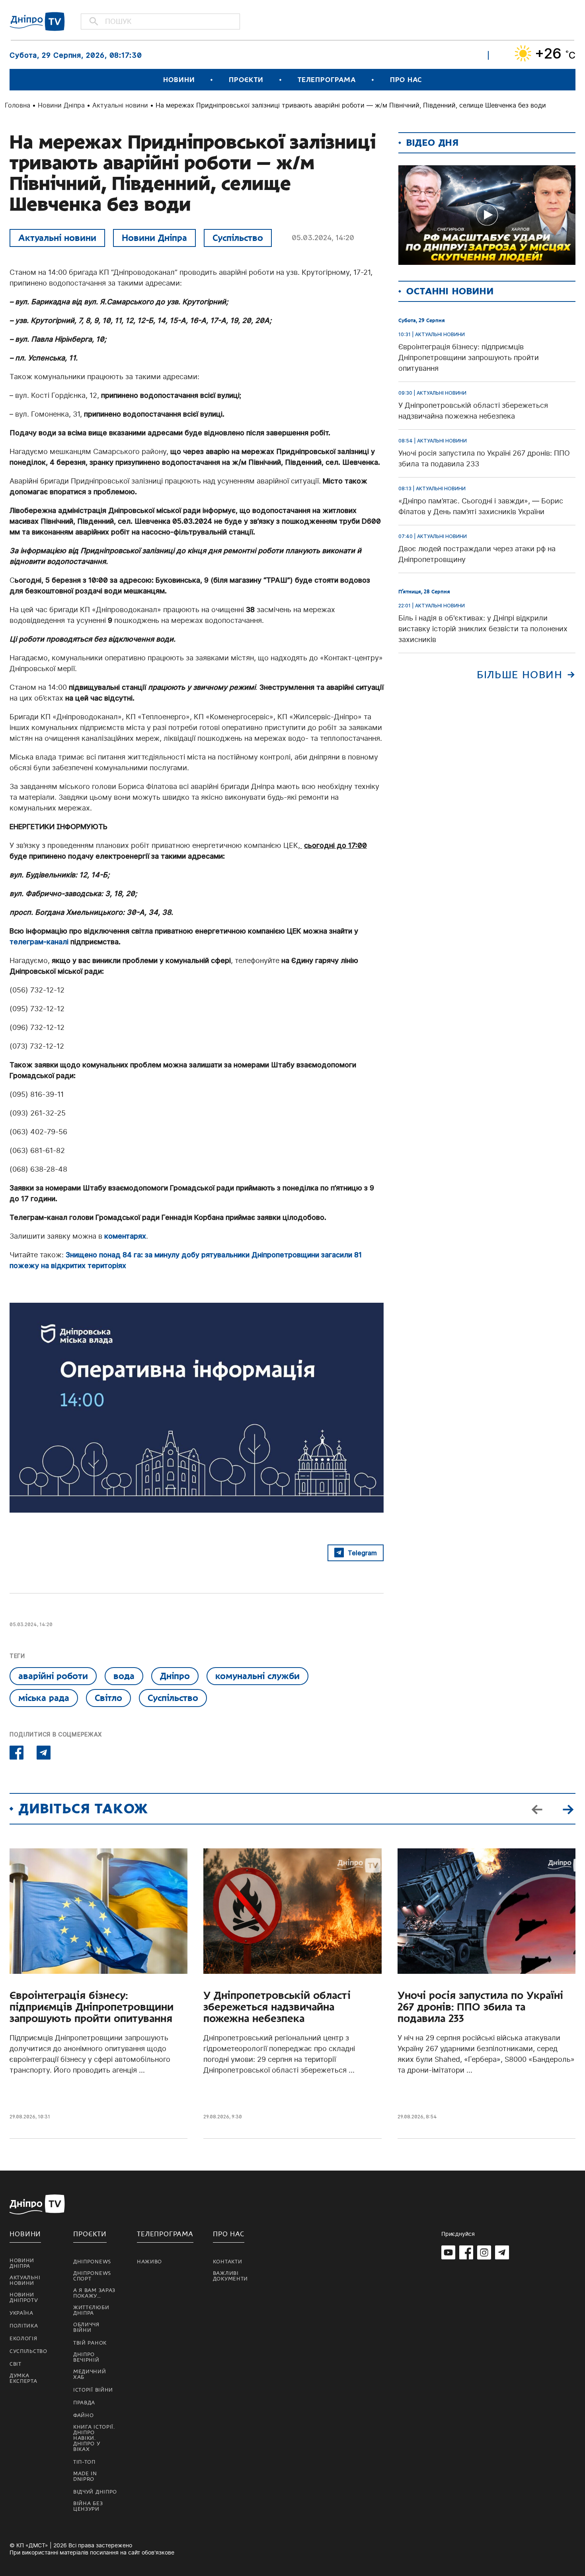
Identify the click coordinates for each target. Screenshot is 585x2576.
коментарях (125, 1236)
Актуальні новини (120, 105)
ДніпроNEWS (92, 2262)
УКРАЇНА (21, 2313)
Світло (108, 1698)
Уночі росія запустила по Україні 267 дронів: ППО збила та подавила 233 (480, 2007)
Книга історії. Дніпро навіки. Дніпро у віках (94, 2438)
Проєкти (246, 80)
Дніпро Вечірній (86, 2357)
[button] (568, 1809)
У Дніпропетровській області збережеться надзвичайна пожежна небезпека (277, 2007)
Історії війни (93, 2390)
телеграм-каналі (39, 942)
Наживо (149, 2262)
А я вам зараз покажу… (94, 2293)
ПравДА (84, 2403)
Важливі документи (230, 2276)
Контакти (228, 2262)
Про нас (406, 80)
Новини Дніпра (61, 105)
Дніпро (175, 1676)
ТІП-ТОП (84, 2462)
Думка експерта (23, 2378)
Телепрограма (327, 80)
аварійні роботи (53, 1676)
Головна (18, 105)
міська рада (44, 1698)
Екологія (23, 2339)
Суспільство (238, 238)
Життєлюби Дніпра (91, 2310)
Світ (16, 2364)
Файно (84, 2415)
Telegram (362, 1553)
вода (124, 1676)
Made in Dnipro (85, 2476)
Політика (24, 2326)
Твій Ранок (90, 2343)
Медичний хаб (90, 2374)
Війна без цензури (88, 2506)
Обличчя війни (86, 2327)
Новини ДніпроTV (24, 2298)
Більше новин (520, 675)
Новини (179, 80)
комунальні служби (257, 1676)
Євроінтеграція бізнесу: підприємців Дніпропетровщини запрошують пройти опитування (92, 2007)
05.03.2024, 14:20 (323, 238)
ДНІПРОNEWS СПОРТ (92, 2276)
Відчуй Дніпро (95, 2492)
